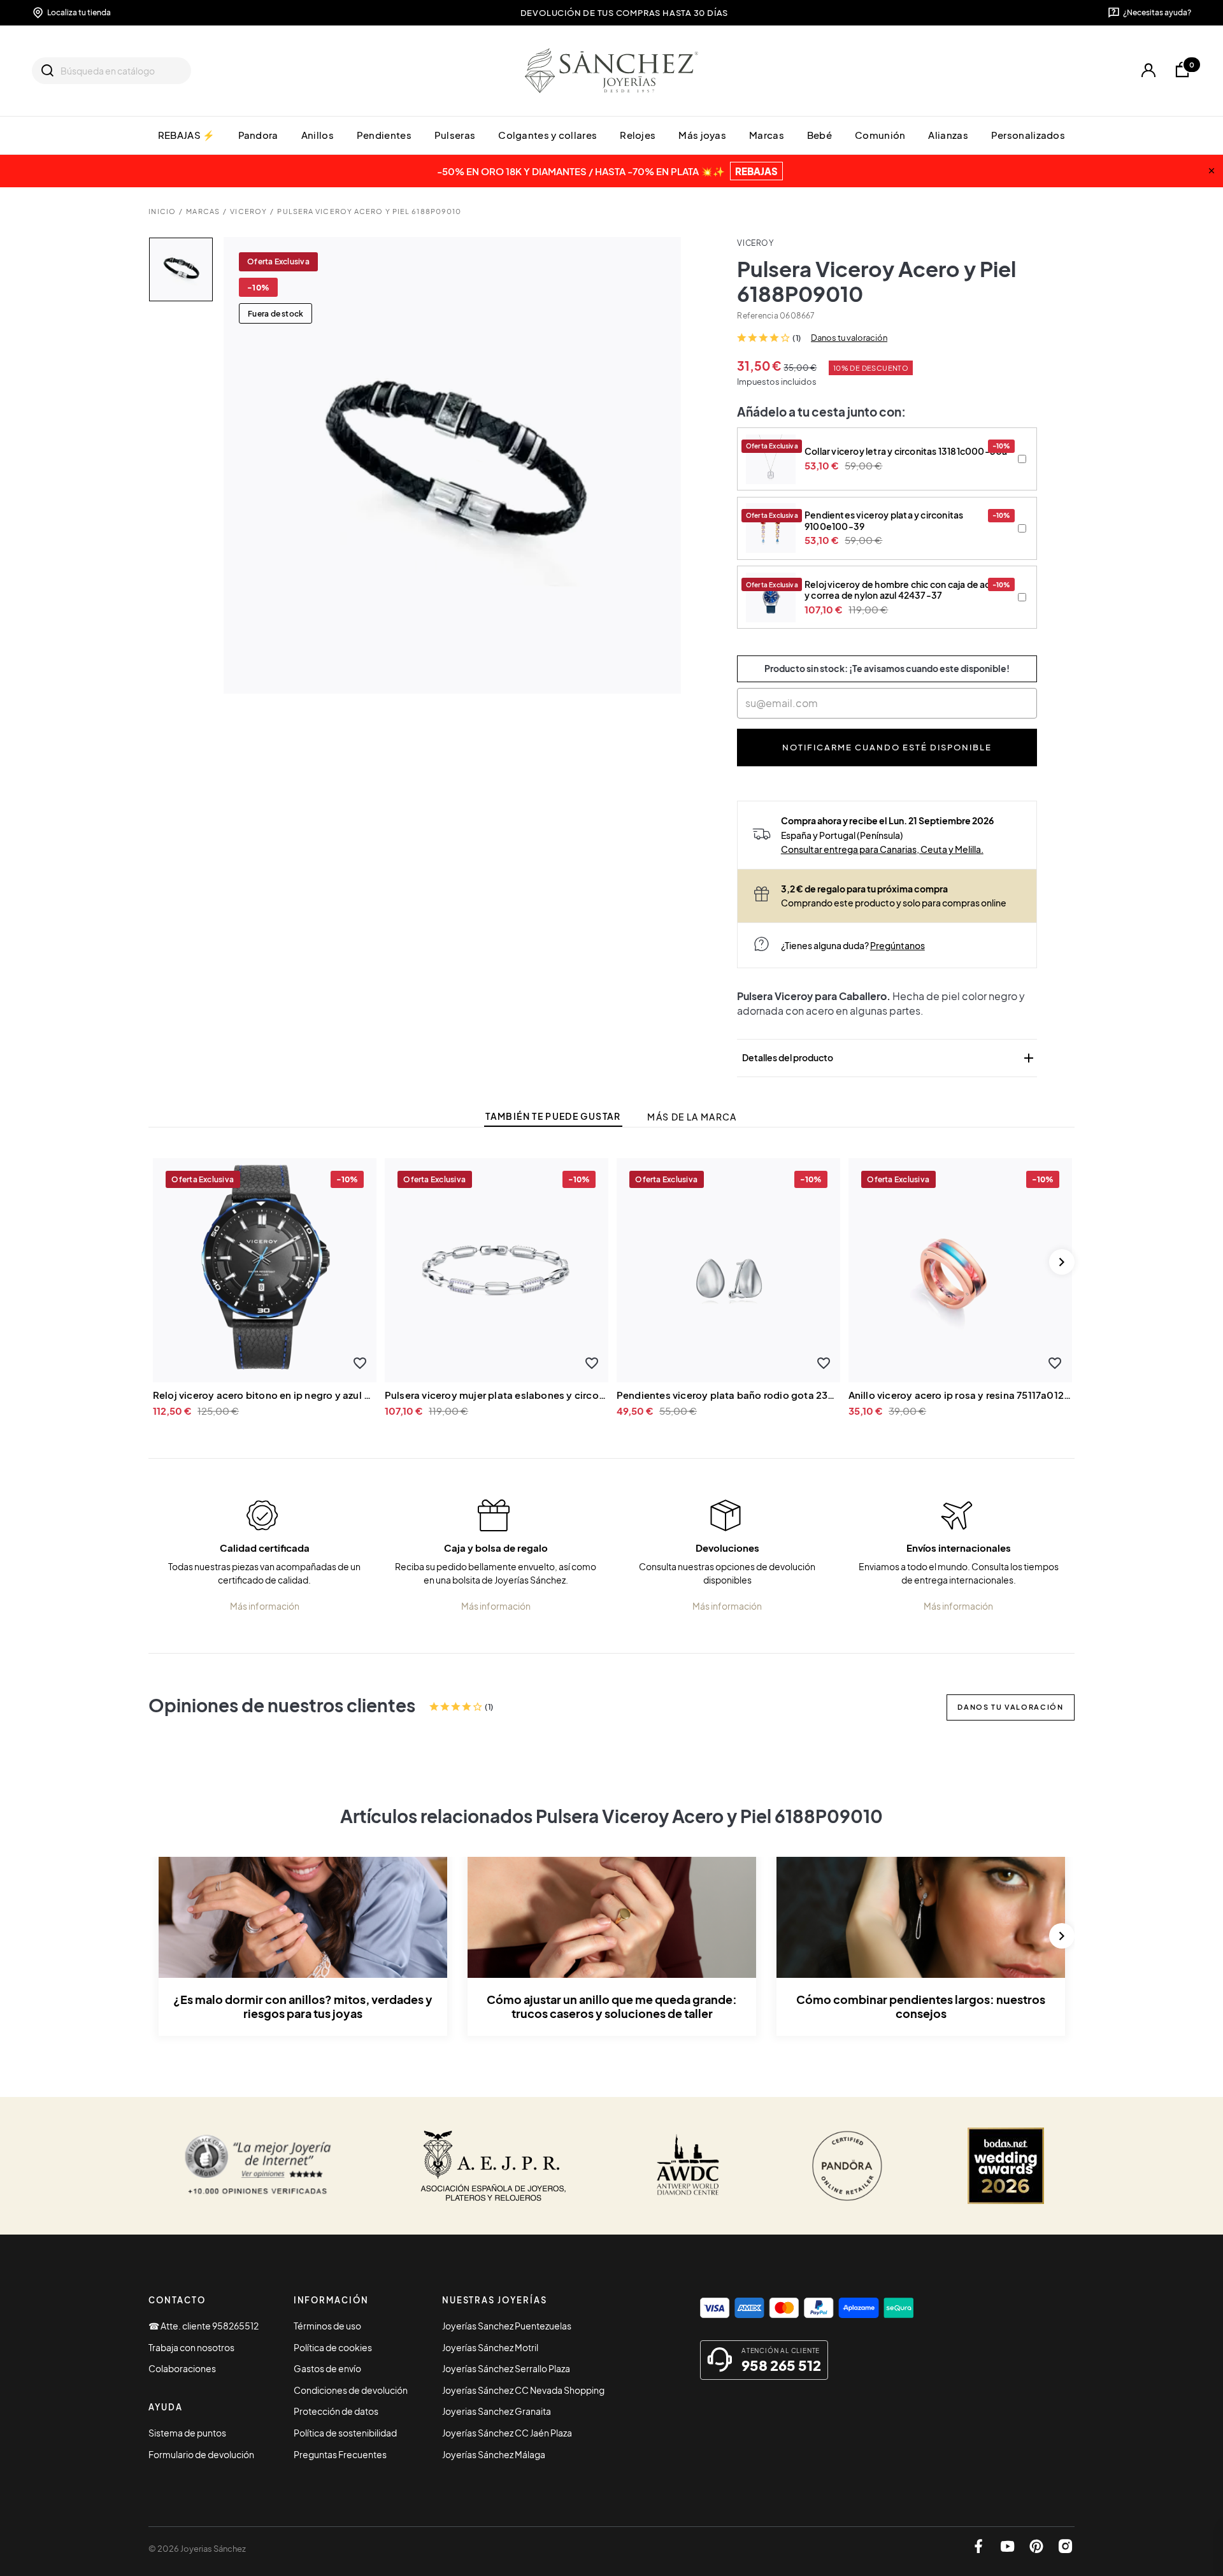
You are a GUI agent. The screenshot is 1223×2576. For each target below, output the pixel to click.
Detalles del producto (889, 1058)
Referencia (757, 316)
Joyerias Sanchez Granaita (497, 2411)
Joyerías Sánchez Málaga (494, 2454)
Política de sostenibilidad (345, 2433)
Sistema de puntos (187, 2433)
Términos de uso (327, 2326)
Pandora (258, 135)
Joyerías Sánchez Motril (490, 2347)
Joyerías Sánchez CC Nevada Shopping (523, 2390)
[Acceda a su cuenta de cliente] (1148, 70)
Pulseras (455, 135)
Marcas (767, 135)
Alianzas (948, 135)
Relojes (638, 135)
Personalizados (1028, 135)
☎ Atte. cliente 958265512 (204, 2326)
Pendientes (384, 135)
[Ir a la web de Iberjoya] (494, 2166)
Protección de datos (336, 2411)
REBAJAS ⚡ (187, 135)
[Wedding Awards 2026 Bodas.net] (1006, 2166)
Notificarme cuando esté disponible (887, 747)
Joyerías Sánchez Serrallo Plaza (506, 2368)
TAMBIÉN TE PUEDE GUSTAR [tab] (553, 1116)
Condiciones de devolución (351, 2390)
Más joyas (702, 135)
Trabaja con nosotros (191, 2347)
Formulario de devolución (201, 2454)
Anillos (318, 135)
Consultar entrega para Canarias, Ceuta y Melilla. (882, 849)
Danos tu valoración (849, 338)
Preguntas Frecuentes (340, 2454)
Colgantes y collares (547, 135)
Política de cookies (333, 2347)
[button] (360, 1363)
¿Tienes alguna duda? (853, 945)
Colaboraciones (182, 2368)
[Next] (1062, 1262)
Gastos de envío (327, 2368)
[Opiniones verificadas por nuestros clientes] (258, 2166)
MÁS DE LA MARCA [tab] (692, 1117)
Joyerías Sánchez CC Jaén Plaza (507, 2433)
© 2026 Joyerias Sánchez (197, 2549)
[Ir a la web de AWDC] (688, 2166)
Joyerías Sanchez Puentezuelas (507, 2326)
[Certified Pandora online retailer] (847, 2166)
